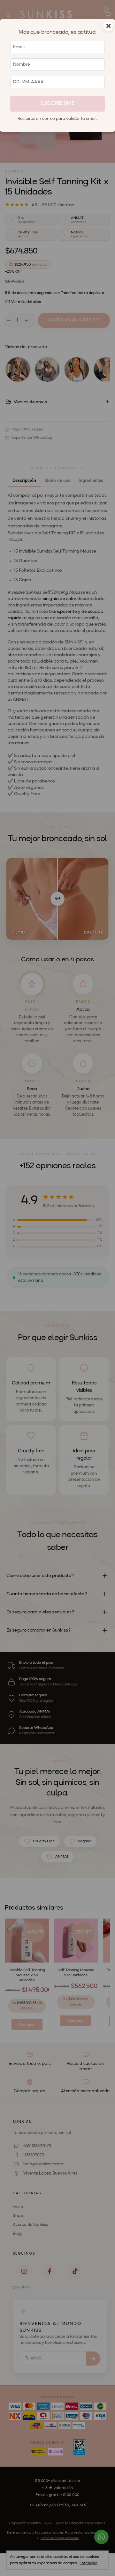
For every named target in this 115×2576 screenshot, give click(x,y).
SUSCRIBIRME (57, 103)
